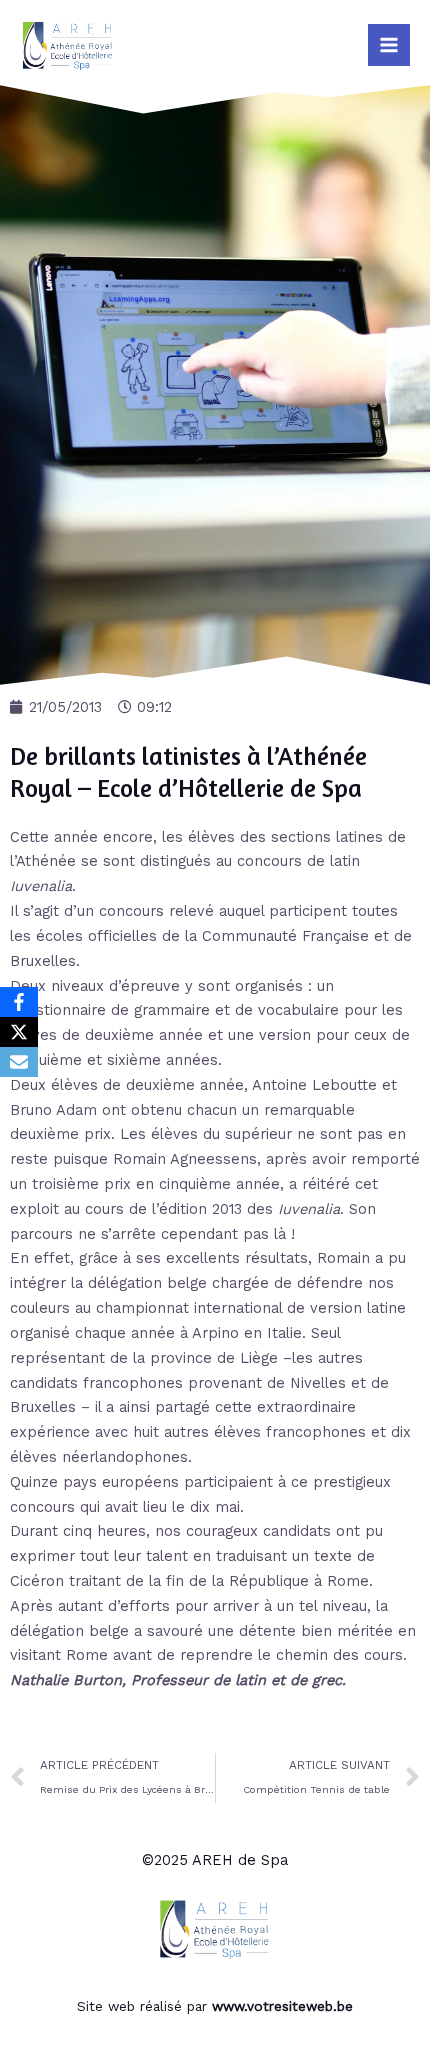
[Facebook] (19, 1002)
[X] (19, 1032)
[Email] (19, 1062)
